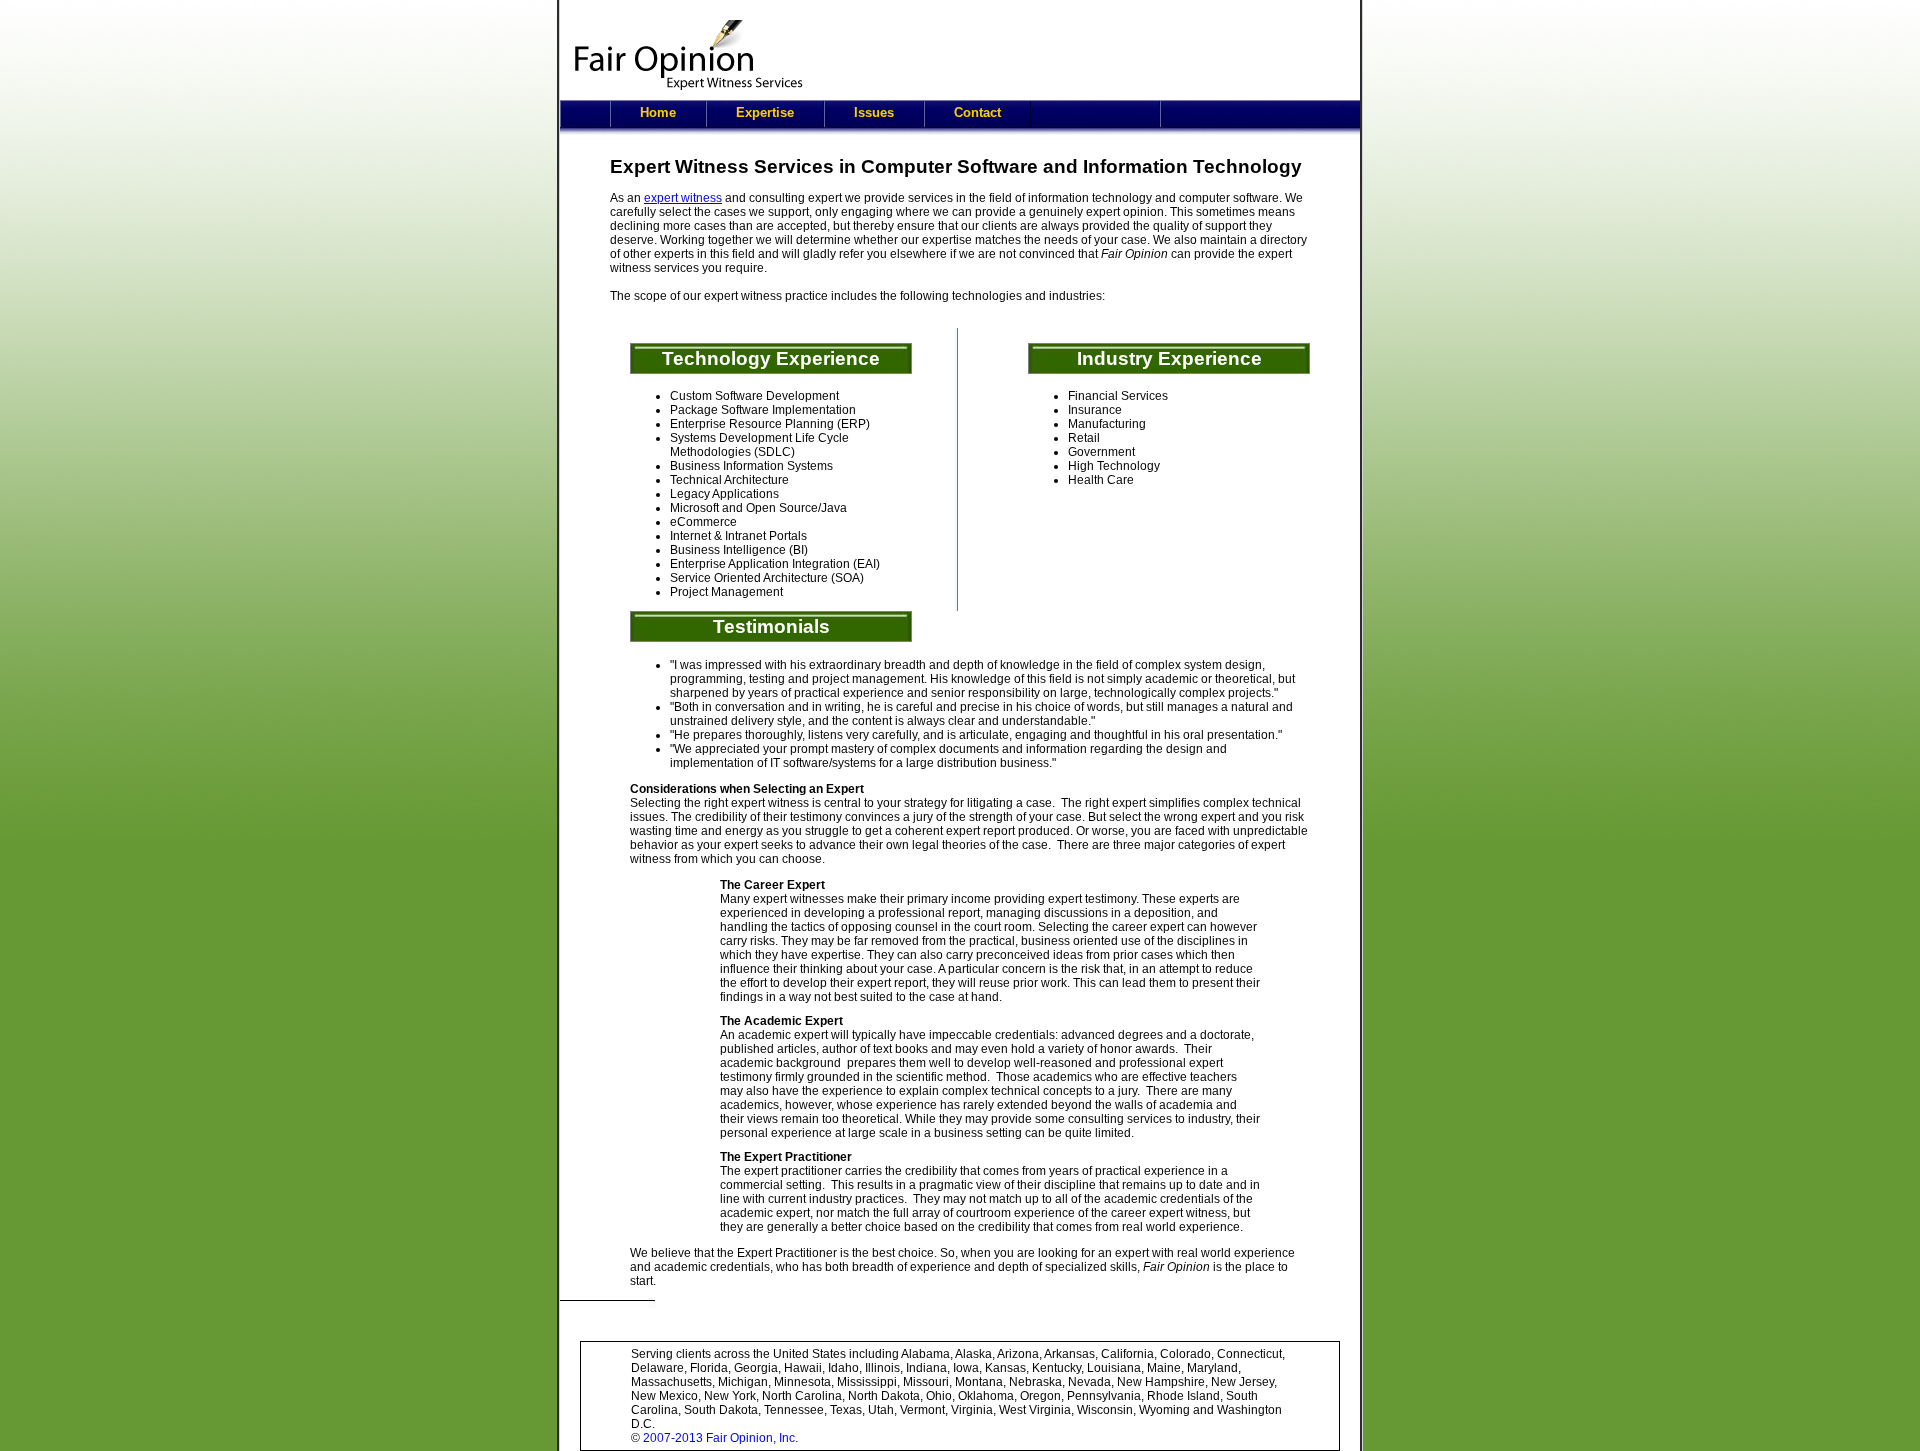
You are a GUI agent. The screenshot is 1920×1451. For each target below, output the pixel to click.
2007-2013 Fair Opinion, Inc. (720, 1438)
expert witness (683, 198)
